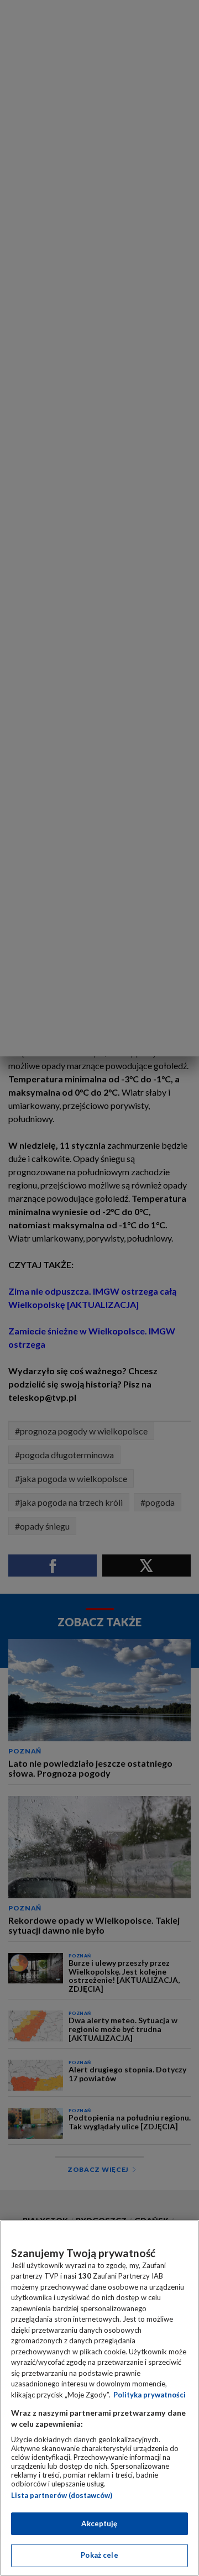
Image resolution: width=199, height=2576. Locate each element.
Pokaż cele (99, 2555)
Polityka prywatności (150, 2395)
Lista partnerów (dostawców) (62, 2495)
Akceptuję (99, 2523)
